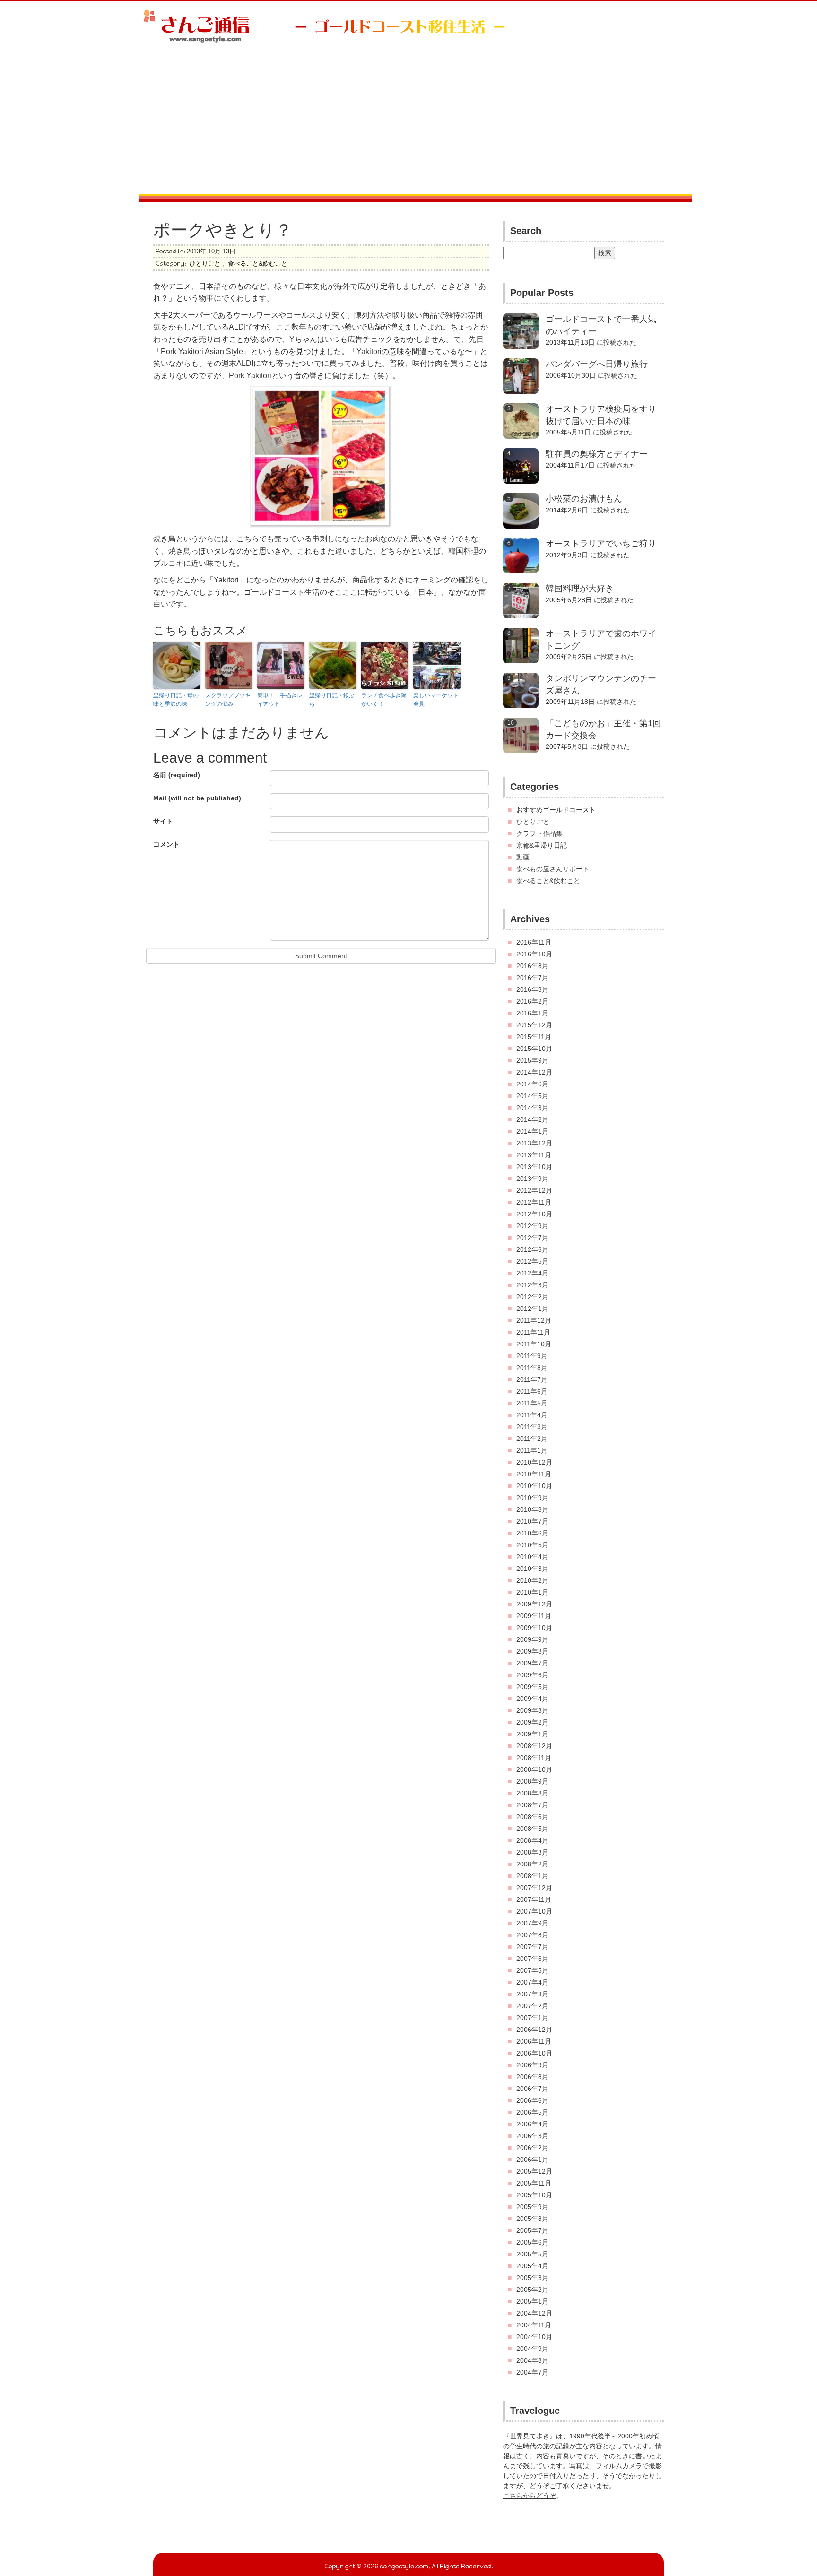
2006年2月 (532, 2148)
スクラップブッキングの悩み (228, 700)
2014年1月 (532, 1131)
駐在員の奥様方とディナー (597, 454)
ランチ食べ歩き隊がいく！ (384, 700)
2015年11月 (534, 1037)
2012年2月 (532, 1297)
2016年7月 (532, 978)
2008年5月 (532, 1829)
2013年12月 (534, 1143)
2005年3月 (532, 2278)
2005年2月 (532, 2290)
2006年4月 (532, 2124)
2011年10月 (534, 1344)
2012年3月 (532, 1285)
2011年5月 (532, 1403)
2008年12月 (534, 1746)
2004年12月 (534, 2313)
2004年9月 (532, 2349)
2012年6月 (532, 1249)
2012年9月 (532, 1226)
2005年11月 (534, 2183)
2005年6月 (532, 2242)
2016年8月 (532, 966)
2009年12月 (534, 1604)
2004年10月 (534, 2337)
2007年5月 (532, 1970)
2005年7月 (532, 2230)
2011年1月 (532, 1450)
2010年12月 (534, 1462)
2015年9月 (532, 1060)
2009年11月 (534, 1616)
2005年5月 (532, 2254)
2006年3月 (532, 2136)
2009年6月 (532, 1675)
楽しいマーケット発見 (436, 700)
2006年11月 (534, 2041)
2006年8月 (532, 2077)
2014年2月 (532, 1119)
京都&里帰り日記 (542, 845)
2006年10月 (534, 2053)
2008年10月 (534, 1769)
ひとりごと (205, 264)
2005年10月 (534, 2195)
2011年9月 (532, 1356)
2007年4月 (532, 1982)
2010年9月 (532, 1498)
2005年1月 (532, 2301)
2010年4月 (532, 1557)
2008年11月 (534, 1758)
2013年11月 (534, 1155)
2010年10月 (534, 1486)
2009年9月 (532, 1639)
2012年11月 (534, 1202)
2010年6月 (532, 1533)
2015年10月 (534, 1049)
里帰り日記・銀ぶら (332, 700)
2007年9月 (532, 1923)
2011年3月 (532, 1427)
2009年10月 (534, 1628)
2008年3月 (532, 1852)
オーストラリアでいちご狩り (601, 544)
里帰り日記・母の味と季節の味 (176, 700)
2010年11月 (534, 1474)
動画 (523, 857)
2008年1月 (532, 1876)
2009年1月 (532, 1734)
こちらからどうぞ (530, 2496)
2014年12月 (534, 1072)
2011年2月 (532, 1439)
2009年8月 (532, 1651)
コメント (166, 844)
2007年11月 (534, 1899)
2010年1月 (532, 1592)
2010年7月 (532, 1521)
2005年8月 (532, 2219)
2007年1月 (532, 2018)
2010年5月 (532, 1545)
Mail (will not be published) (197, 798)
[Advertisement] (408, 123)
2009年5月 (532, 1687)
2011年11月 (533, 1332)
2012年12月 (534, 1190)
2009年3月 (532, 1710)
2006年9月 (532, 2065)
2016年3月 (532, 989)
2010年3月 (532, 1569)
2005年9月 (532, 2207)
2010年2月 (532, 1580)
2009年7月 (532, 1663)
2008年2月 (532, 1864)
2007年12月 (534, 1888)
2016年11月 (534, 942)
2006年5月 (532, 2112)
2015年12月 (534, 1025)
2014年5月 (532, 1096)
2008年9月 (532, 1781)
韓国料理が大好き (580, 589)
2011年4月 (532, 1415)
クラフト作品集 (539, 833)
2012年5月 (532, 1261)
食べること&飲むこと (258, 264)
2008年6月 (532, 1817)
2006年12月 (534, 2030)
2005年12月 (534, 2171)
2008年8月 (532, 1793)
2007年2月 (532, 2006)
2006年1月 (532, 2160)
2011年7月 (532, 1379)
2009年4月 (532, 1699)
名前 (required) (177, 775)
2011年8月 (532, 1368)
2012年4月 (532, 1273)
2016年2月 (532, 1001)
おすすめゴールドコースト (556, 810)
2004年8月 (532, 2360)
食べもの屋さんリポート (553, 869)
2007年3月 (532, 1994)
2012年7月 (532, 1238)
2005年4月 (532, 2266)
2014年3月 (532, 1108)
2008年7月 (532, 1805)
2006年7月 (532, 2089)
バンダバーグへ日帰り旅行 (597, 364)
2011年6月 (532, 1391)
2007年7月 (532, 1947)
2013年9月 (532, 1179)
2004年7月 (532, 2372)
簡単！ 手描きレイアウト (280, 700)
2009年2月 (532, 1722)
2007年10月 (534, 1911)
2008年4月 (532, 1840)
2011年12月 (534, 1320)
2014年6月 (532, 1084)
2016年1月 (532, 1013)
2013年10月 (534, 1167)
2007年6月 (532, 1959)
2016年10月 (534, 954)
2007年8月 (532, 1935)
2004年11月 (534, 2325)
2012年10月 (534, 1214)
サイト (163, 821)
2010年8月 (532, 1509)
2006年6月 (532, 2100)
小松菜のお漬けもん (584, 499)
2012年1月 (532, 1309)
